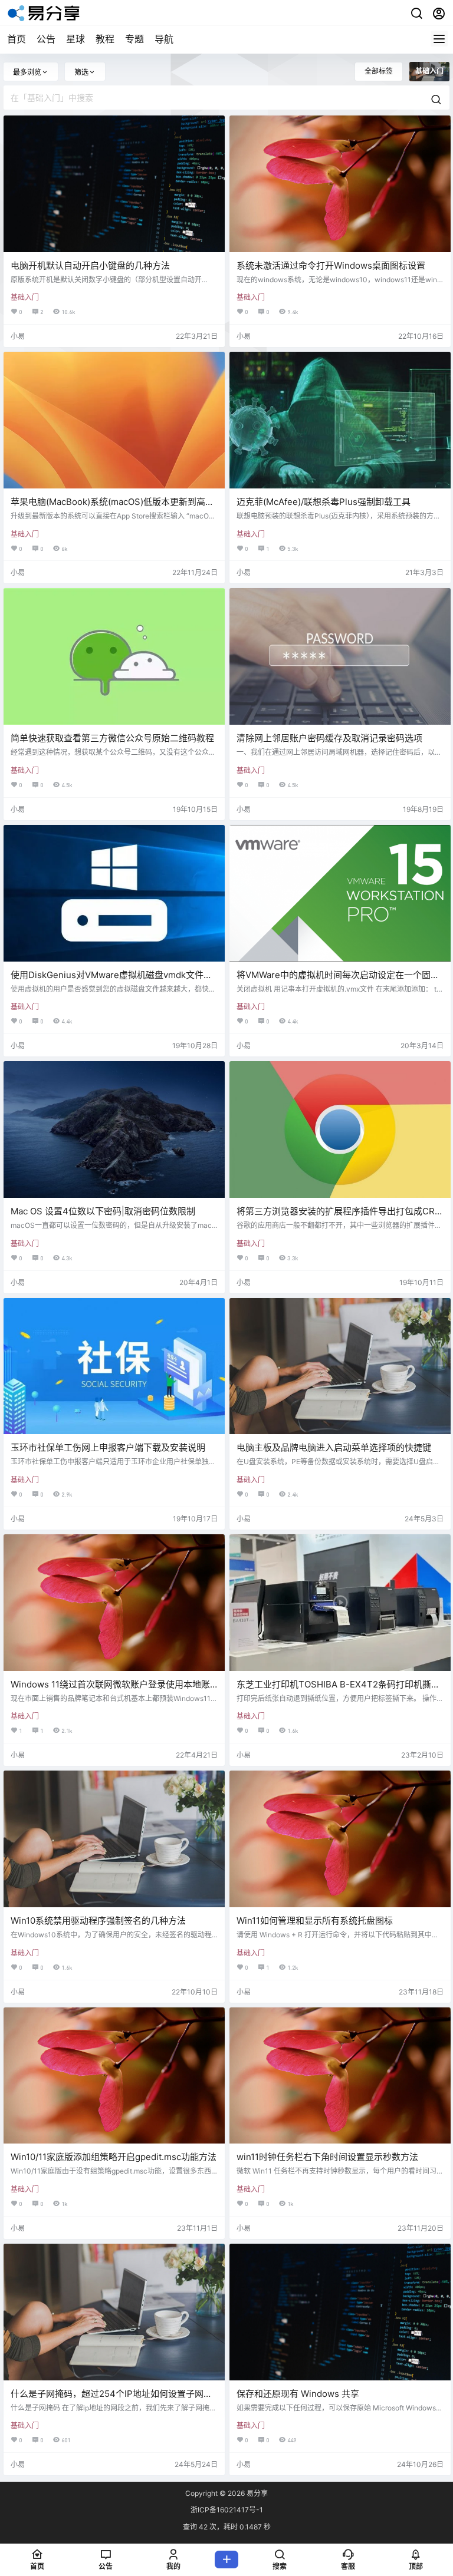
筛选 (81, 72)
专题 (134, 39)
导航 (164, 39)
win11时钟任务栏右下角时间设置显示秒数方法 (327, 2157)
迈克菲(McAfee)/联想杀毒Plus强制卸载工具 (324, 502)
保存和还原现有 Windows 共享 (298, 2394)
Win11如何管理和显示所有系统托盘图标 (315, 1921)
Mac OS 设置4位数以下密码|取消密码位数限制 (103, 1211)
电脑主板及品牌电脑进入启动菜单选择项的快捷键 (334, 1447)
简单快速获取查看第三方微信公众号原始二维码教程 (112, 738)
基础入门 (25, 297)
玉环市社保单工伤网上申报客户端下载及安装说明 (108, 1447)
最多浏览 (27, 72)
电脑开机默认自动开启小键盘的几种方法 (90, 265)
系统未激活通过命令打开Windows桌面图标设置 (331, 265)
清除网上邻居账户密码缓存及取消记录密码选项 (329, 738)
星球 (75, 39)
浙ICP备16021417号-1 (227, 2510)
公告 (46, 39)
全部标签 (379, 71)
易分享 (256, 2493)
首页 (17, 39)
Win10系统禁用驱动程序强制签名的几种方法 (98, 1921)
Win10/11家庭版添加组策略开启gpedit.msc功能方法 (114, 2157)
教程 (105, 39)
